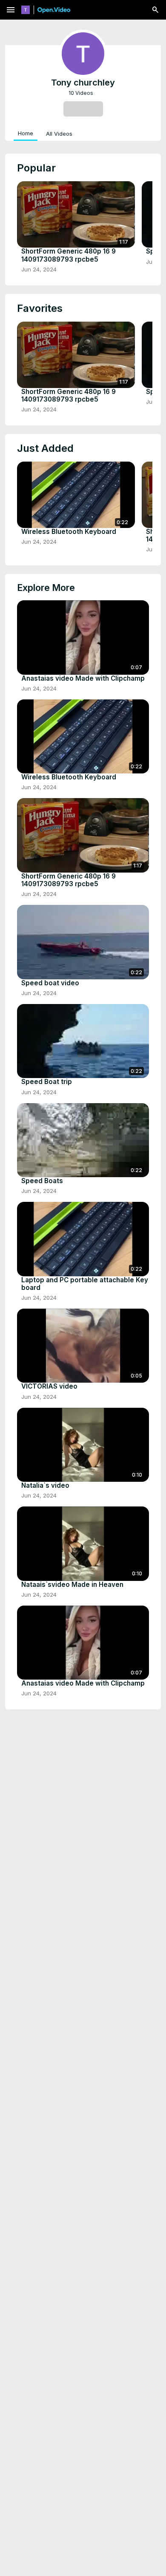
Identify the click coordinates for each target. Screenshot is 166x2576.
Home (26, 133)
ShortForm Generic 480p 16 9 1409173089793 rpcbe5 (69, 255)
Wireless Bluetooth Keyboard (69, 532)
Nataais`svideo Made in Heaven (72, 1585)
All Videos (59, 134)
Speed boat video (50, 983)
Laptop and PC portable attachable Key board (85, 1284)
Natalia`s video (45, 1486)
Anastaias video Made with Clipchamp (83, 679)
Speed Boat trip (47, 1082)
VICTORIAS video (49, 1386)
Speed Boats (42, 1181)
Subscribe (83, 108)
